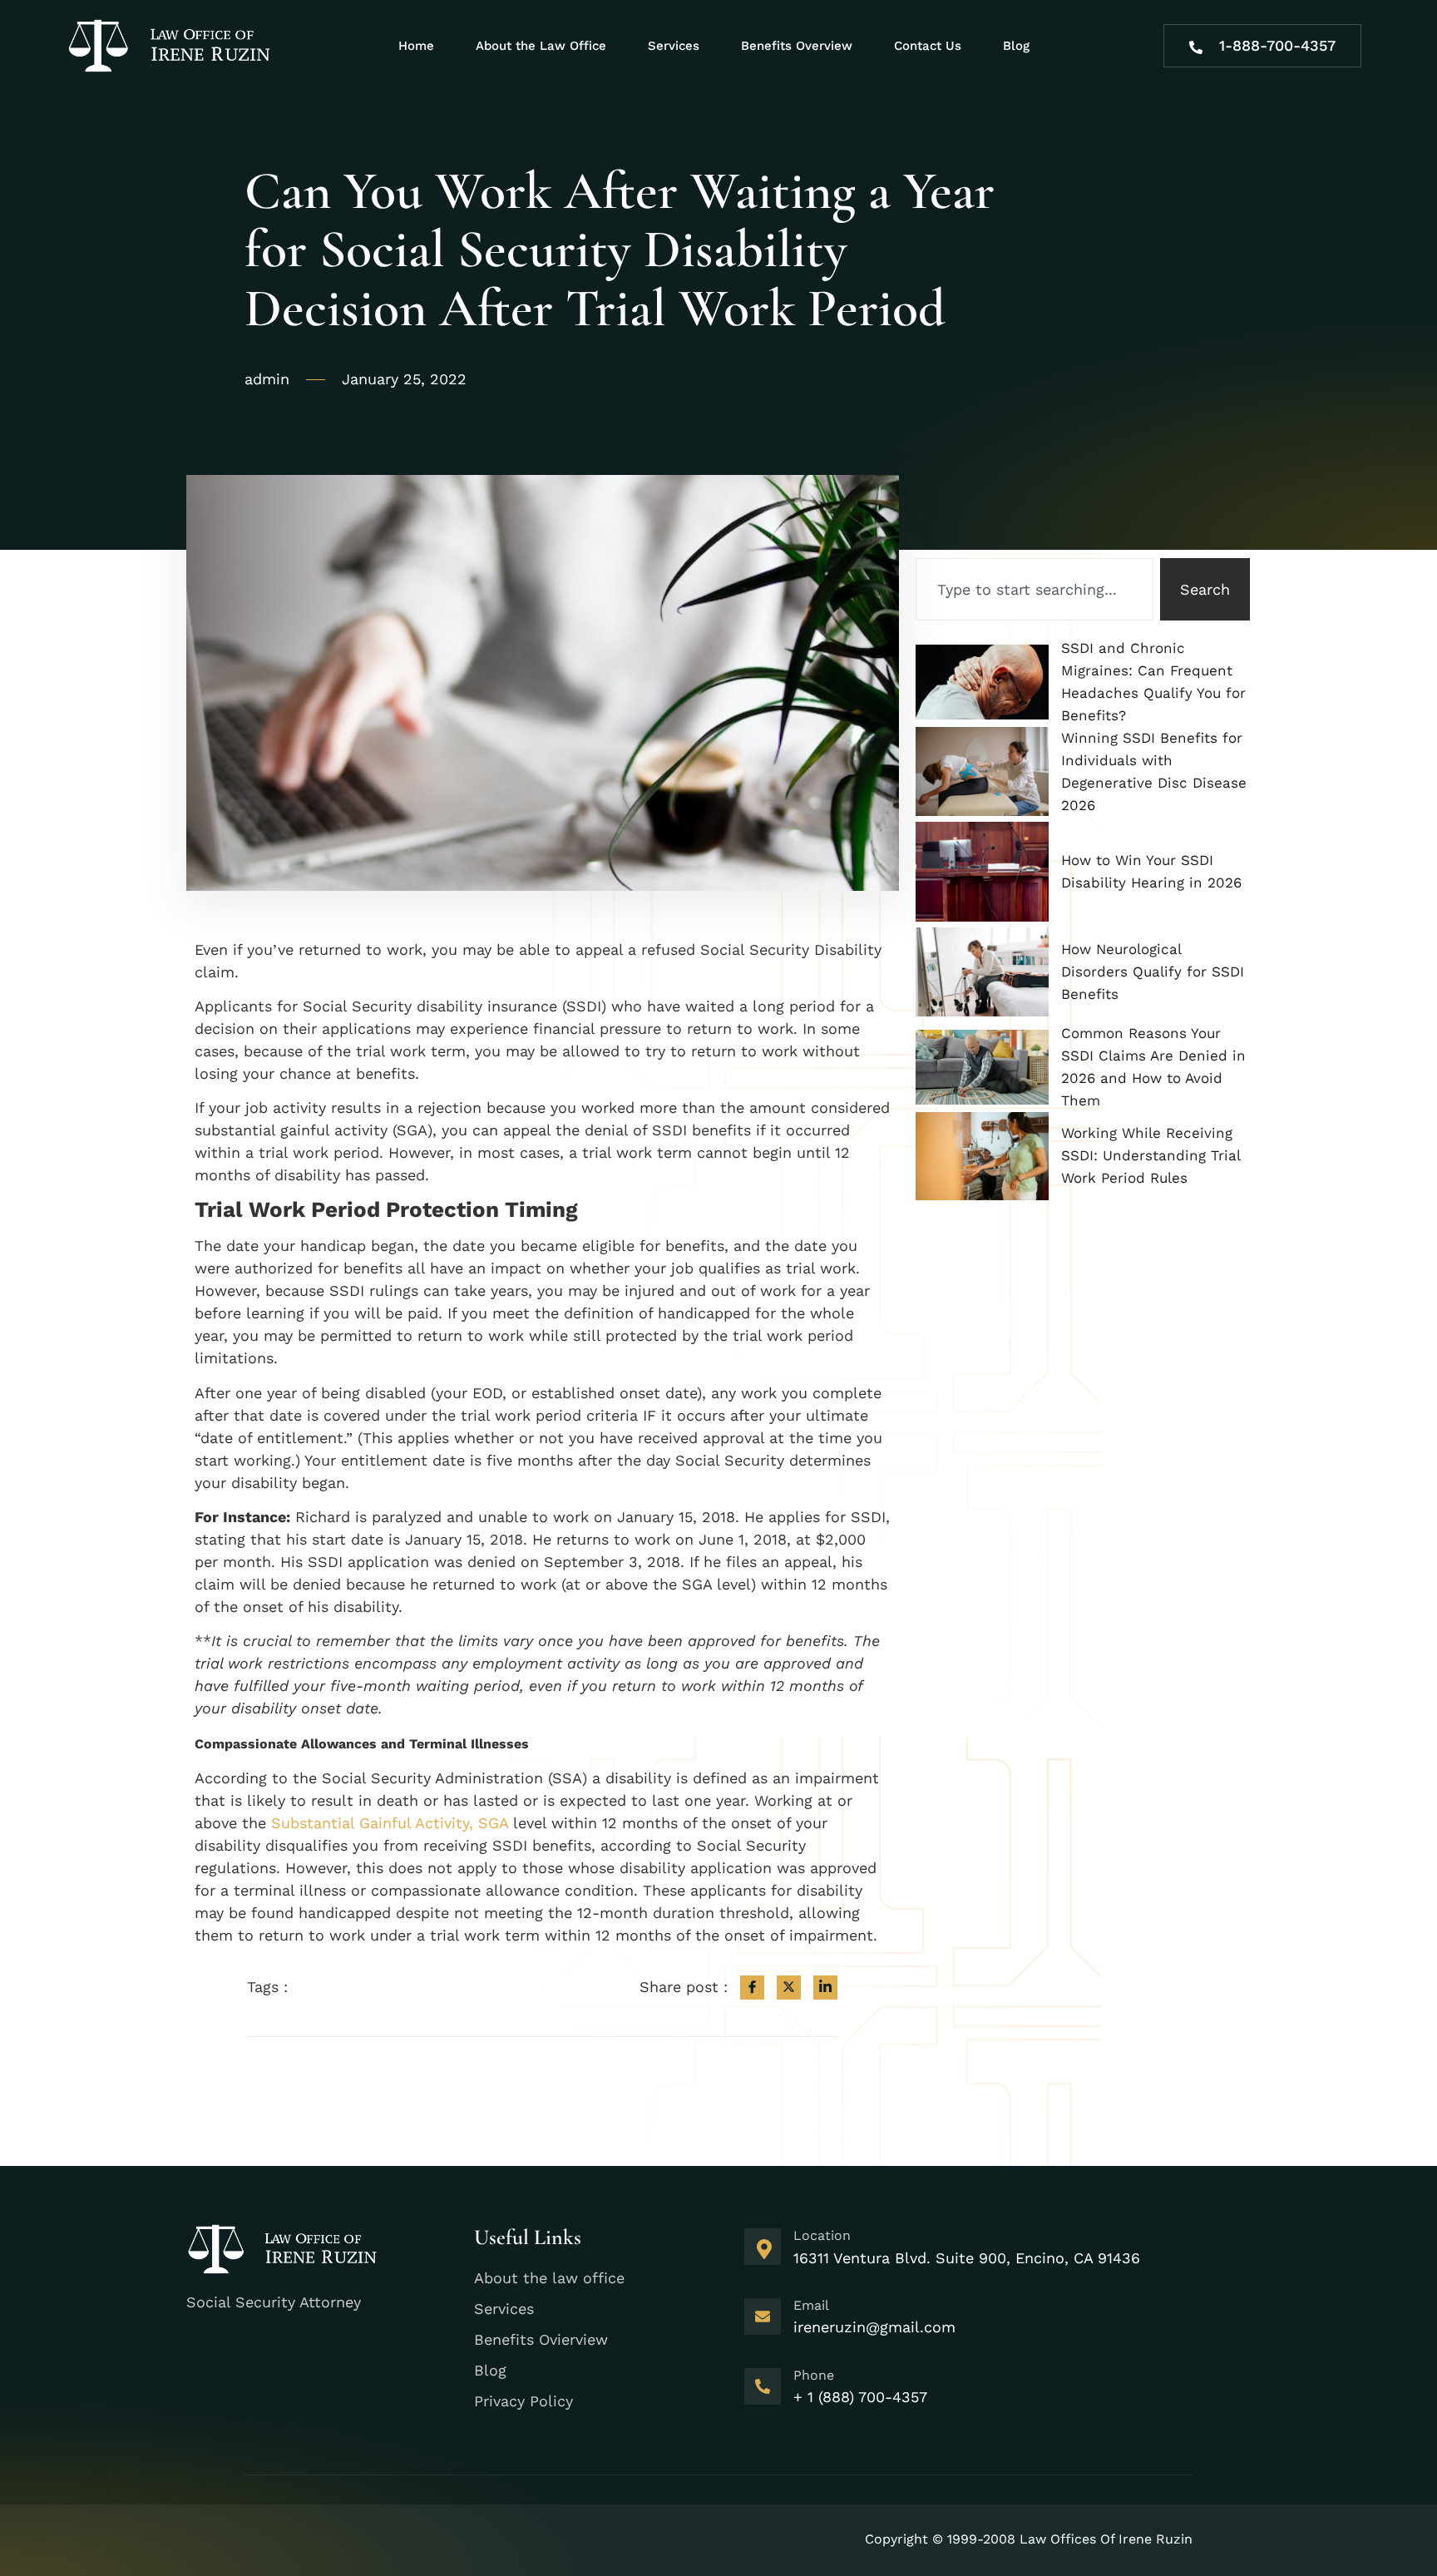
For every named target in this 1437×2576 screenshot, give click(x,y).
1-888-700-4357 (1277, 45)
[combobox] (1035, 589)
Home (416, 46)
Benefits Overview (797, 46)
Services (674, 46)
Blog (1016, 46)
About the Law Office (541, 46)
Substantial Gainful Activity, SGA (390, 1823)
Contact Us (928, 46)
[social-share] (752, 1988)
